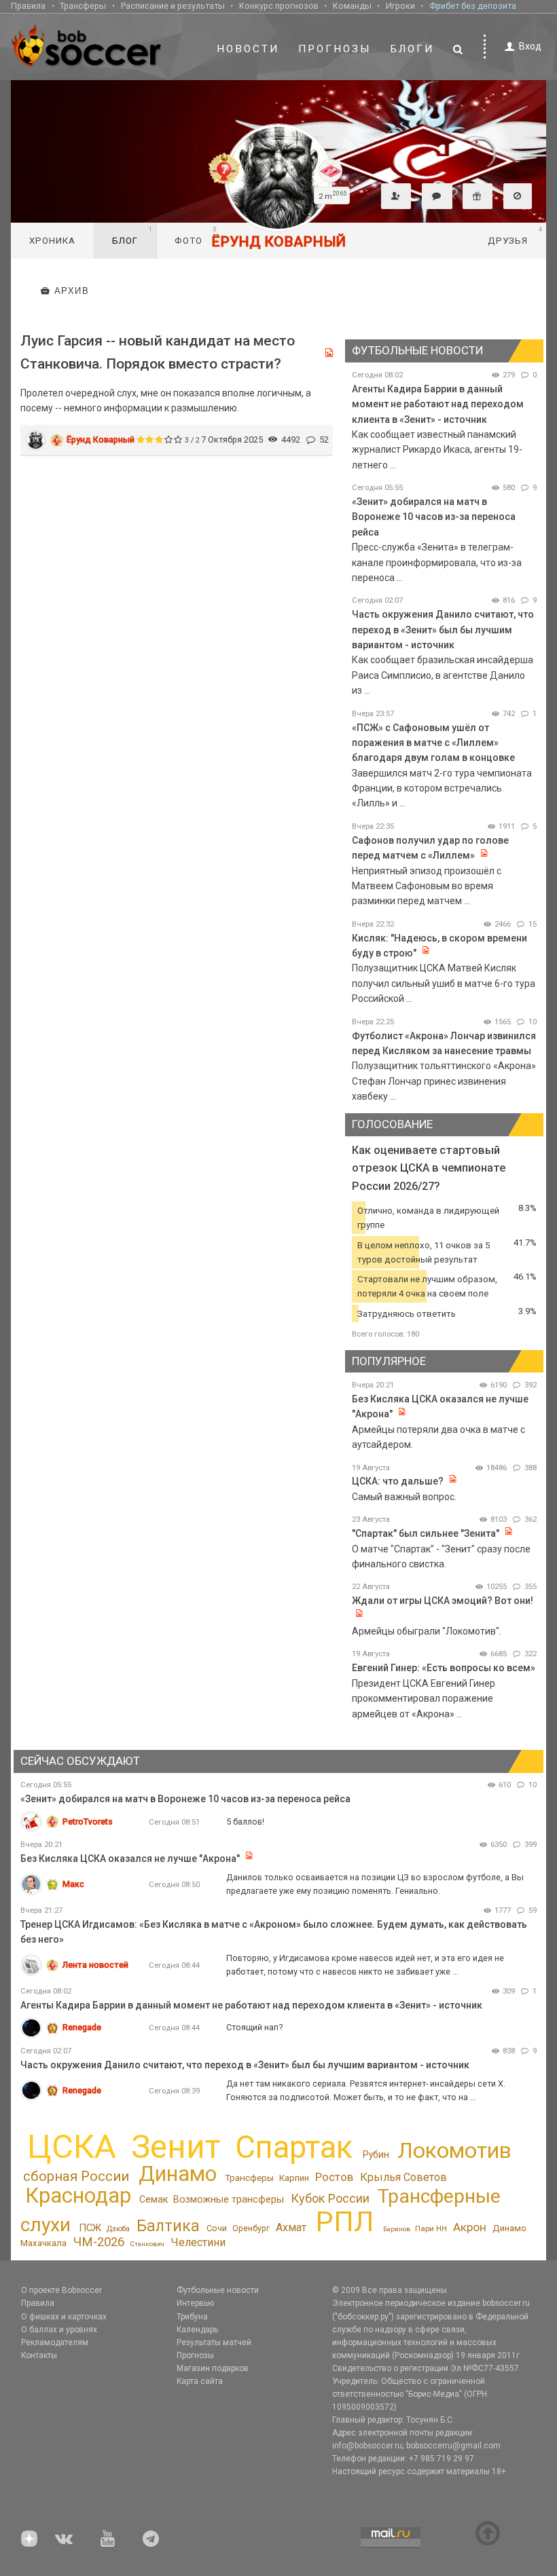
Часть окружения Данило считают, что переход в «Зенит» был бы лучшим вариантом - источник (443, 630)
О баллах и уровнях (59, 2330)
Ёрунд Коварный (101, 440)
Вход (530, 46)
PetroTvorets (88, 1822)
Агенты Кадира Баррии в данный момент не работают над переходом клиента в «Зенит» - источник (438, 404)
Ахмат (291, 2227)
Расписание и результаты (173, 6)
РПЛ (345, 2221)
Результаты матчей (214, 2342)
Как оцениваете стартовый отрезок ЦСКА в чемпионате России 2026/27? (429, 1168)
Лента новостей (95, 1965)
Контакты (39, 2355)
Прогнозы (335, 49)
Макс (73, 1884)
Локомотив (454, 2150)
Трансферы (83, 6)
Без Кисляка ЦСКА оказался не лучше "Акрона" (130, 1859)
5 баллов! (245, 1822)
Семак (154, 2199)
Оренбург (251, 2228)
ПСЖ (90, 2228)
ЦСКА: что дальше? (398, 1481)
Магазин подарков (213, 2368)
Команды (352, 6)
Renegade (82, 2027)
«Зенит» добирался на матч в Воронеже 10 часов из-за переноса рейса (434, 517)
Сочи (217, 2228)
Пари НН (431, 2228)
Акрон (470, 2227)
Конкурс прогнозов (279, 6)
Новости (248, 49)
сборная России (76, 2176)
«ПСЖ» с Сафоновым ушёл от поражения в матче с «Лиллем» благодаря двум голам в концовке (433, 743)
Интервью (195, 2303)
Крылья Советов (403, 2177)
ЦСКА (72, 2147)
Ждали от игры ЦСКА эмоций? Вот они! (443, 1601)
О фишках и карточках (64, 2317)
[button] (396, 196)
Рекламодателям (55, 2342)
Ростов (334, 2177)
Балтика (168, 2226)
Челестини (198, 2242)
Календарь (197, 2330)
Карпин (294, 2178)
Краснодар (78, 2196)
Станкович (147, 2244)
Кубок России (330, 2198)
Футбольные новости (218, 2290)
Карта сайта (200, 2381)
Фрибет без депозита (473, 6)
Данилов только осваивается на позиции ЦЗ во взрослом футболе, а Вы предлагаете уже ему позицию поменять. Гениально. (375, 1884)
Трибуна (192, 2317)
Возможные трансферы (229, 2200)
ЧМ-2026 (99, 2242)
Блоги (412, 49)
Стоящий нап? (254, 2027)
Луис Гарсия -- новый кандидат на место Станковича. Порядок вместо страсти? (158, 352)
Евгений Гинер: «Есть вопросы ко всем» (444, 1668)
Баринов (397, 2229)
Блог (132, 236)
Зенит (176, 2147)
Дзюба (118, 2229)
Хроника (52, 241)
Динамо (178, 2174)
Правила (28, 6)
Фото (196, 236)
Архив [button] (72, 291)
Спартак (294, 2147)
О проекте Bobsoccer (61, 2290)
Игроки (400, 6)
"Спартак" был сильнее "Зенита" (426, 1533)
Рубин (376, 2154)
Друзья (515, 236)
